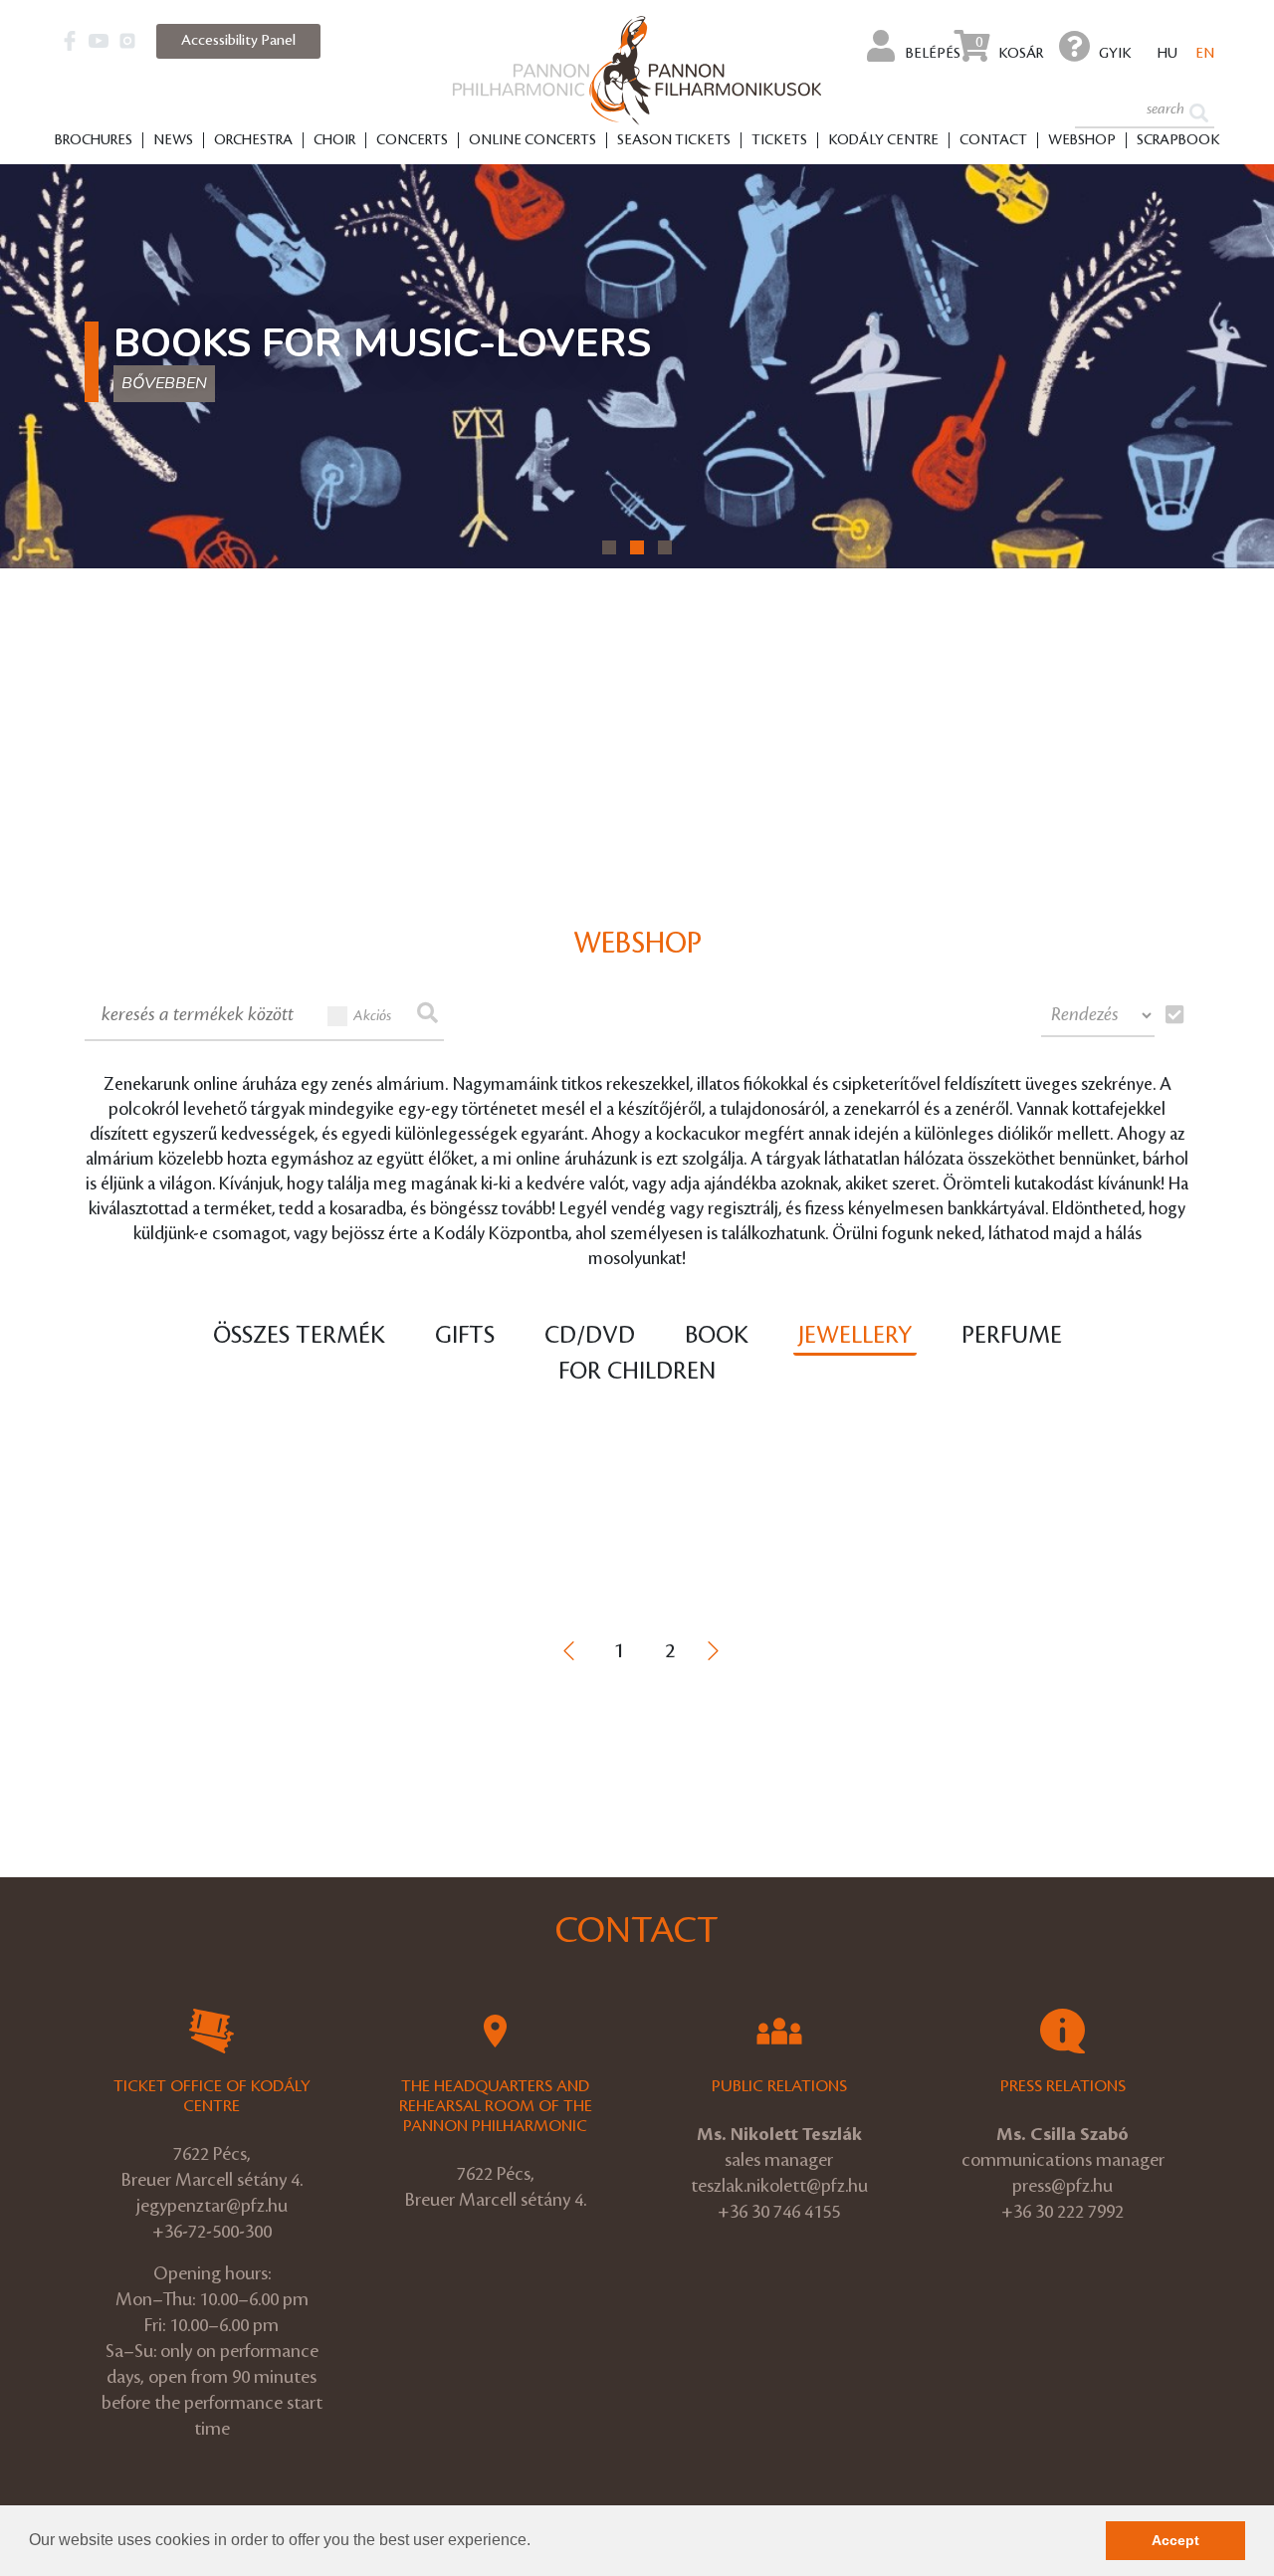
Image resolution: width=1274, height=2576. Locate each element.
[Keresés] (1199, 111)
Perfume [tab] (1012, 1336)
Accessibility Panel (238, 41)
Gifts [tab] (465, 1336)
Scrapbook (1178, 140)
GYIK (1115, 54)
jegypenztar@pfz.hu (212, 2206)
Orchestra (253, 140)
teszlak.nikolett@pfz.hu (779, 2186)
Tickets (779, 140)
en (1205, 54)
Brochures (94, 140)
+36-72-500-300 (212, 2232)
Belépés (932, 54)
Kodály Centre (883, 140)
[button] (537, 2542)
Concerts (412, 140)
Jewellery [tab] (855, 1336)
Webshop (1082, 140)
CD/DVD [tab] (590, 1336)
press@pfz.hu (1062, 2186)
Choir (334, 140)
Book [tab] (717, 1336)
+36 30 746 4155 (779, 2212)
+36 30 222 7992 (1062, 2212)
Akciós (372, 1016)
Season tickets (674, 140)
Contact (993, 140)
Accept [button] (1175, 2540)
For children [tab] (637, 1372)
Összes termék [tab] (299, 1336)
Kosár (1009, 48)
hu (1168, 54)
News (173, 140)
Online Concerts (532, 140)
